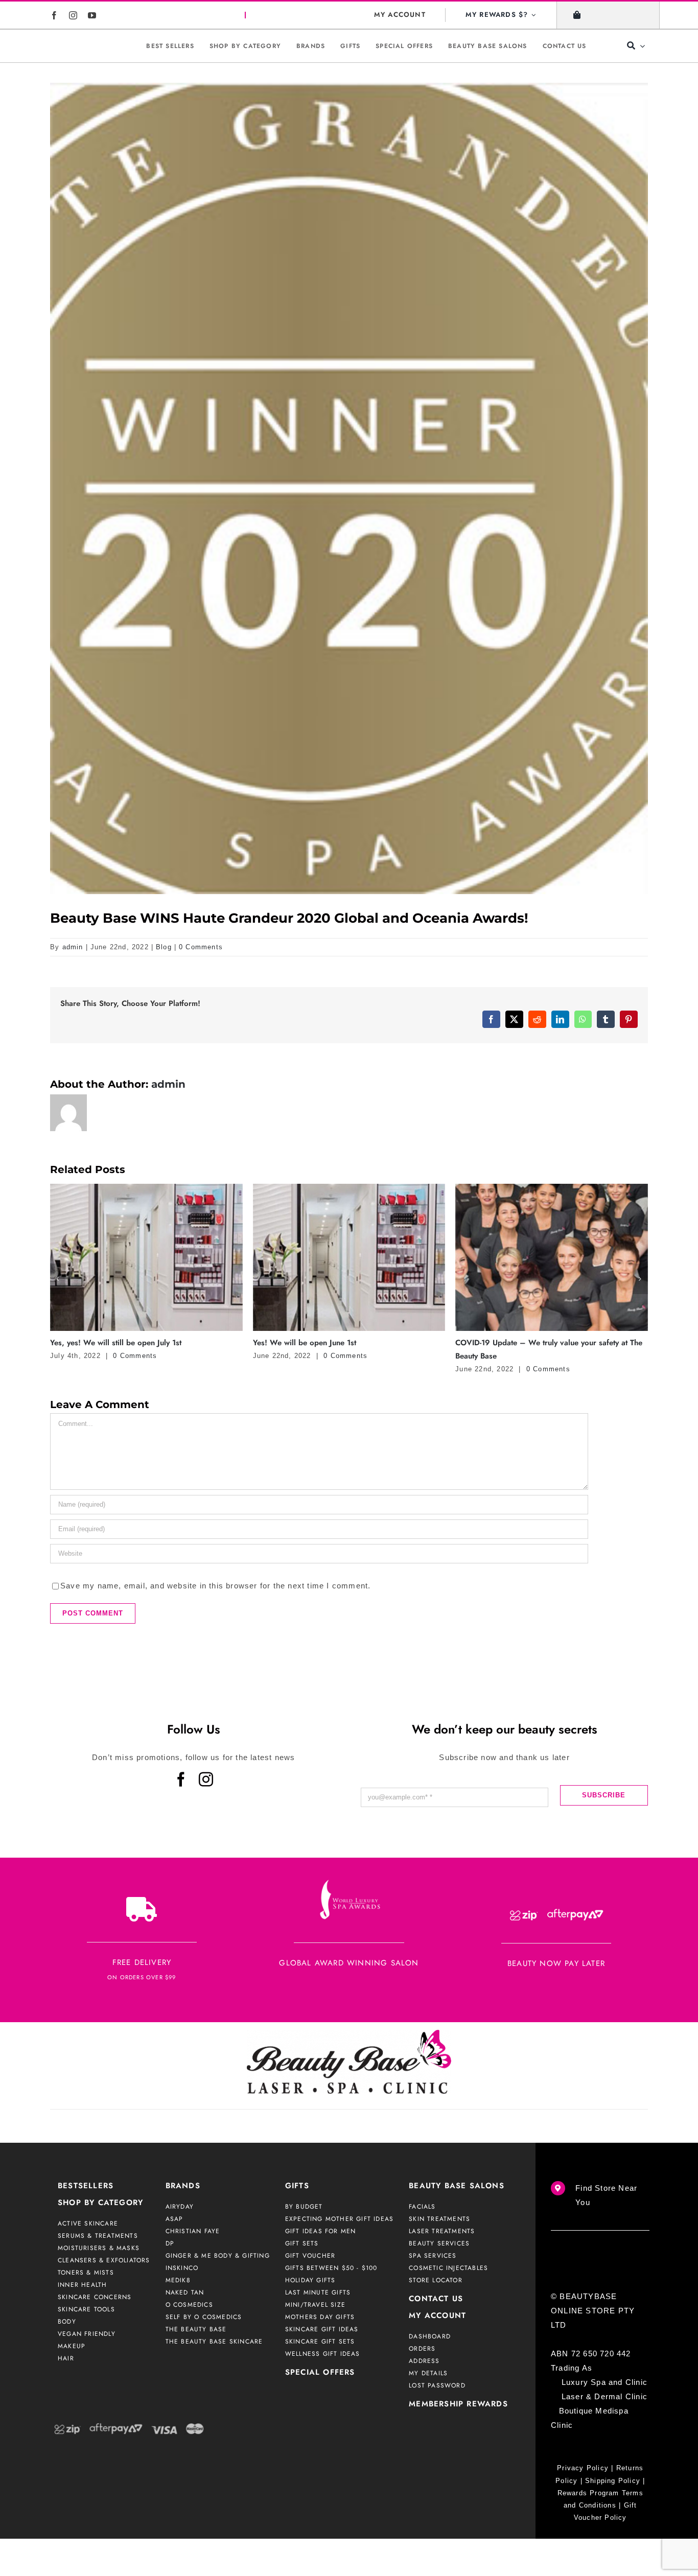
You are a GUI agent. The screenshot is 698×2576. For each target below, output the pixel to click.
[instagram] (73, 15)
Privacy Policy (583, 2513)
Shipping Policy (613, 2526)
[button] (58, 1301)
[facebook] (54, 15)
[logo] (84, 46)
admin (73, 947)
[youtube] (92, 15)
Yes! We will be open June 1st (102, 1343)
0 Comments (201, 947)
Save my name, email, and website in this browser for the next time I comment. (215, 1631)
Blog (164, 947)
